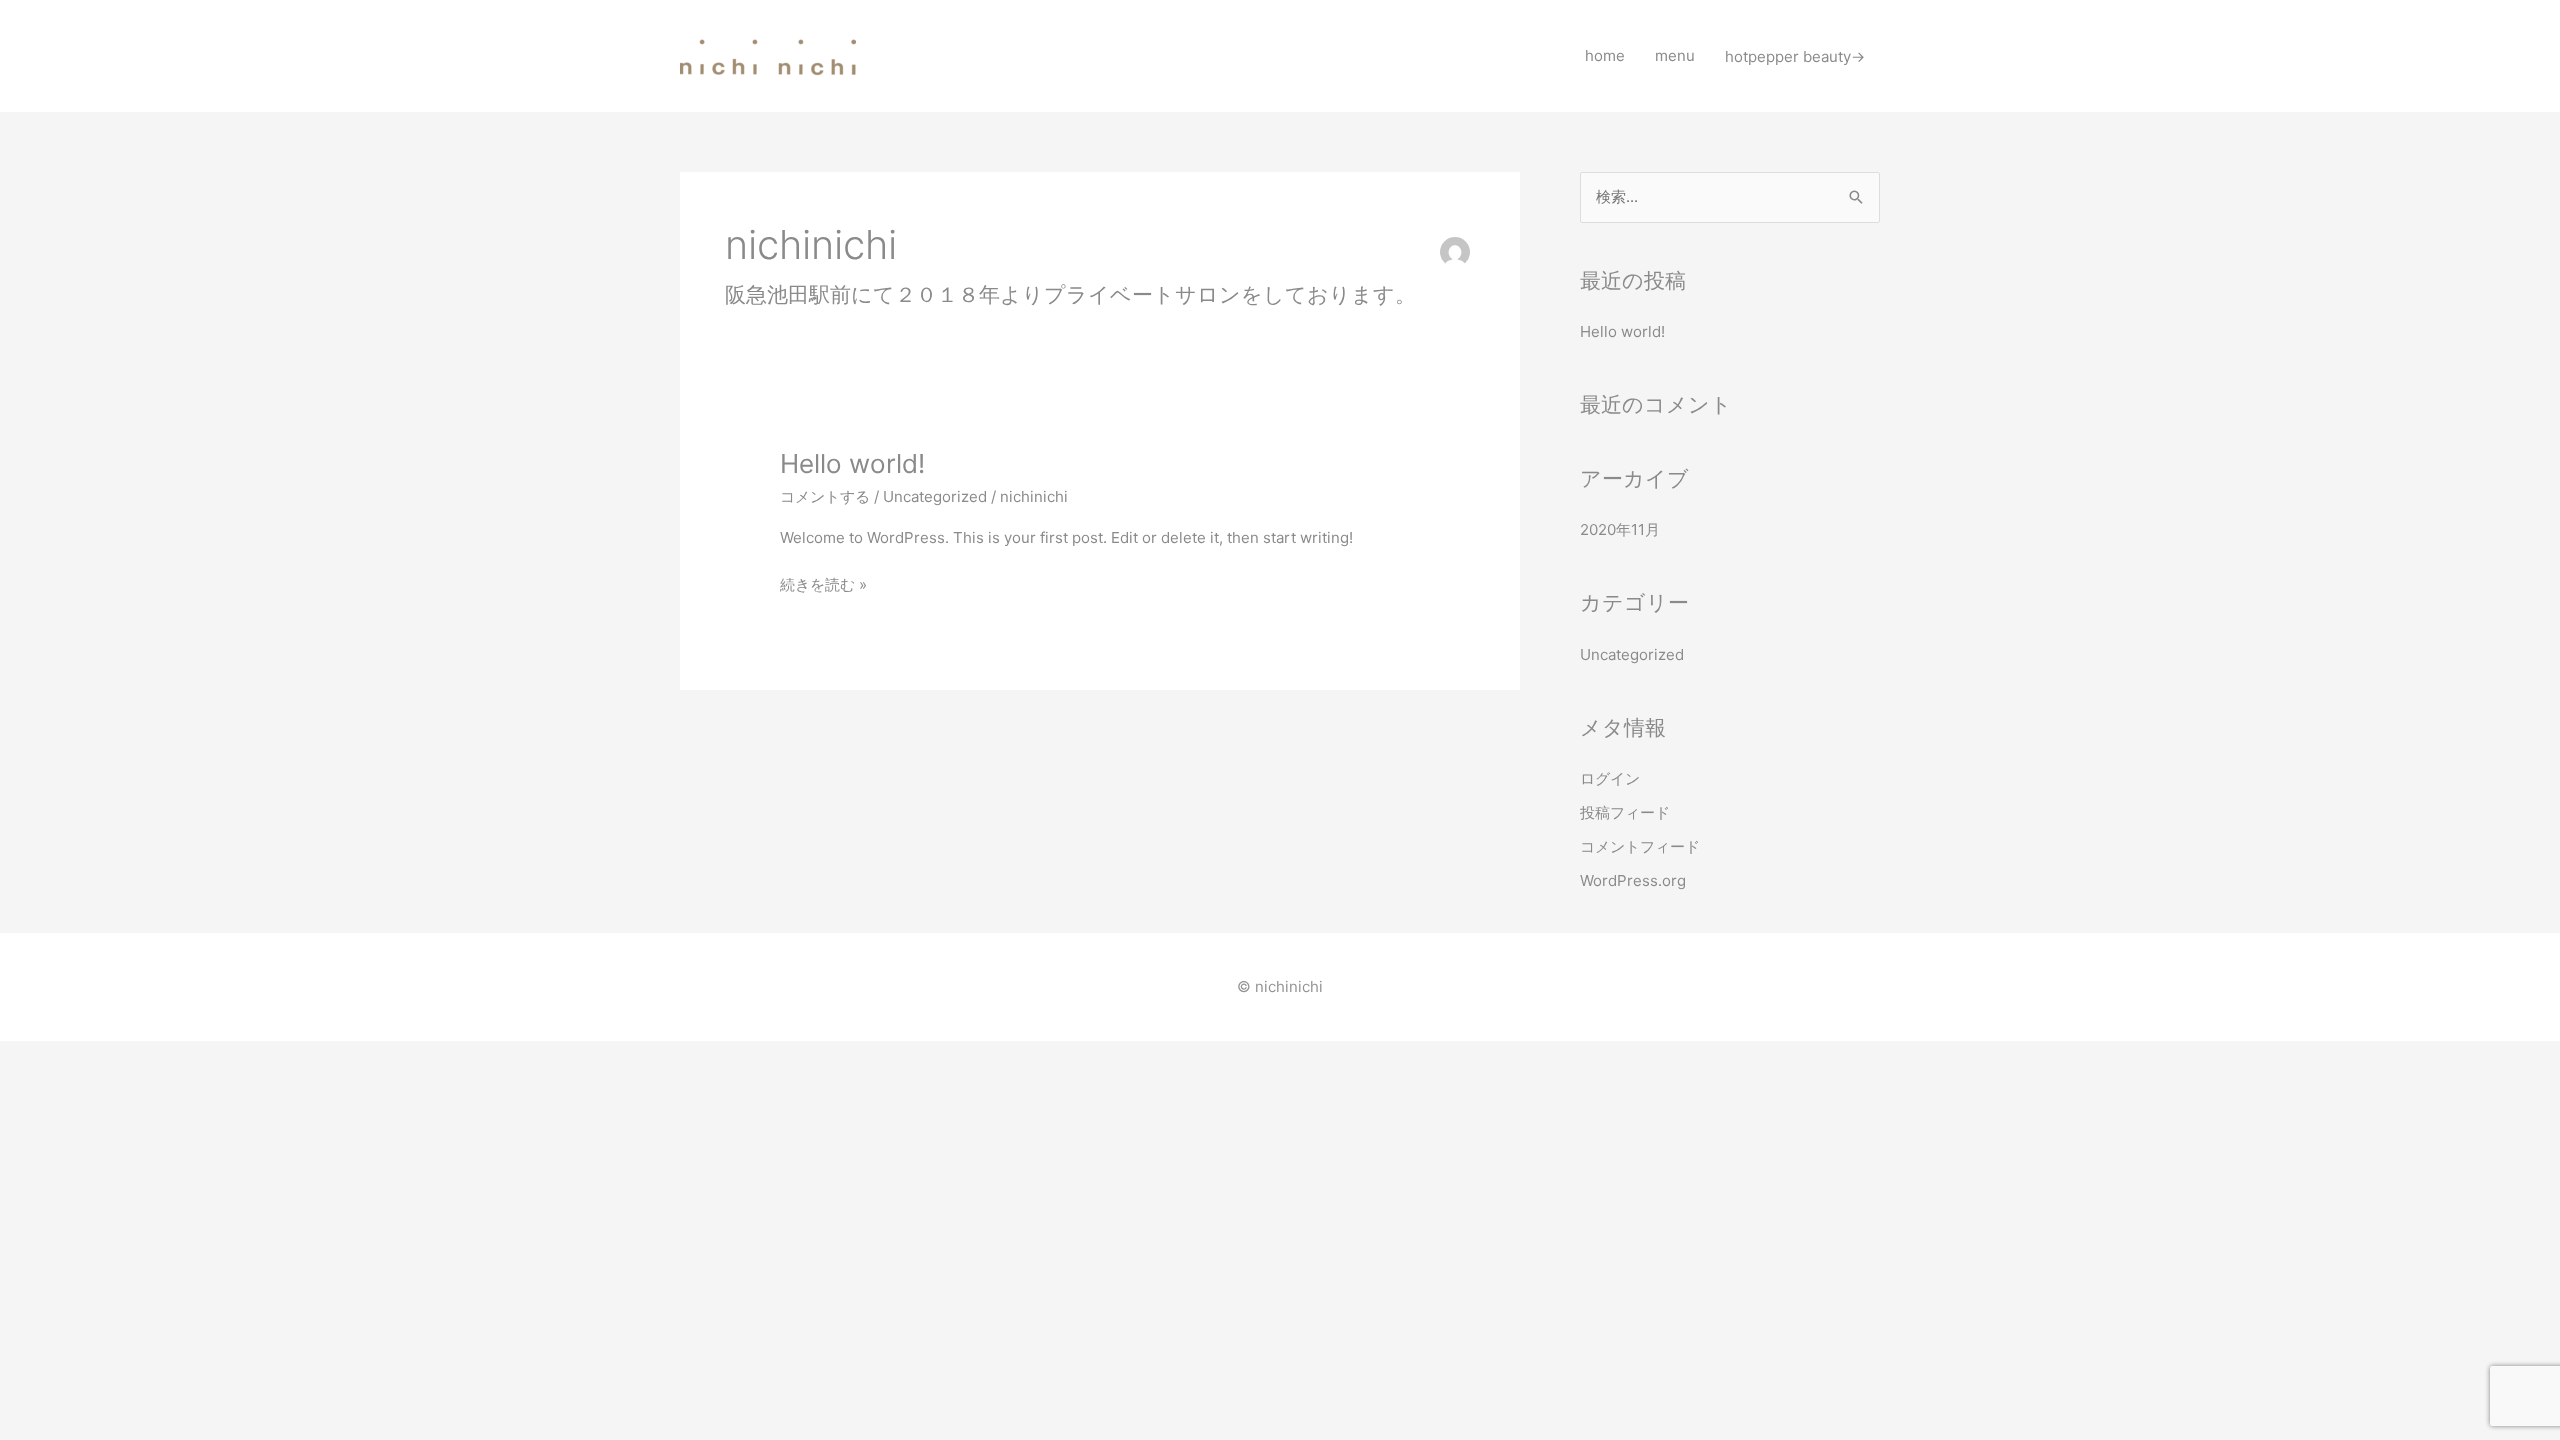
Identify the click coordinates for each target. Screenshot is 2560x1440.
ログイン (1610, 778)
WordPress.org (1633, 880)
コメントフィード (1640, 846)
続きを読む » (823, 583)
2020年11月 (1620, 529)
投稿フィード (1625, 812)
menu (1675, 55)
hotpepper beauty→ (1795, 55)
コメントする (825, 496)
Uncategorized (935, 496)
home (1605, 55)
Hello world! (852, 463)
